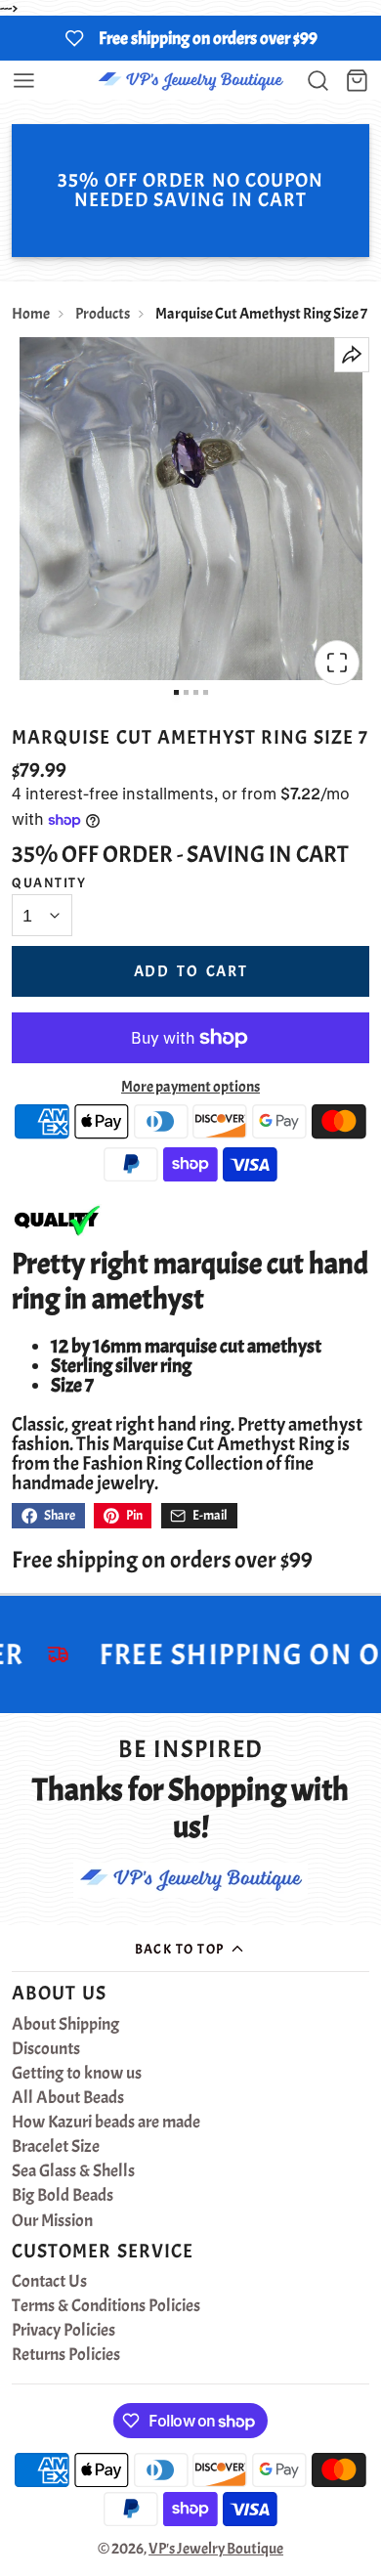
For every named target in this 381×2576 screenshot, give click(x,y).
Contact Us (49, 2282)
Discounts (46, 2049)
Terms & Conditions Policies (106, 2306)
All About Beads (68, 2098)
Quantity (49, 882)
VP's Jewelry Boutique (216, 2549)
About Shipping (65, 2025)
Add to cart (191, 971)
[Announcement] (190, 38)
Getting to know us (77, 2074)
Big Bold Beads (63, 2196)
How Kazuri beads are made (106, 2123)
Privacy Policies (63, 2331)
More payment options (190, 1087)
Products (103, 314)
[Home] (190, 81)
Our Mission (52, 2221)
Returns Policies (66, 2355)
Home (31, 314)
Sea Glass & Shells (73, 2171)
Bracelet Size (56, 2147)
